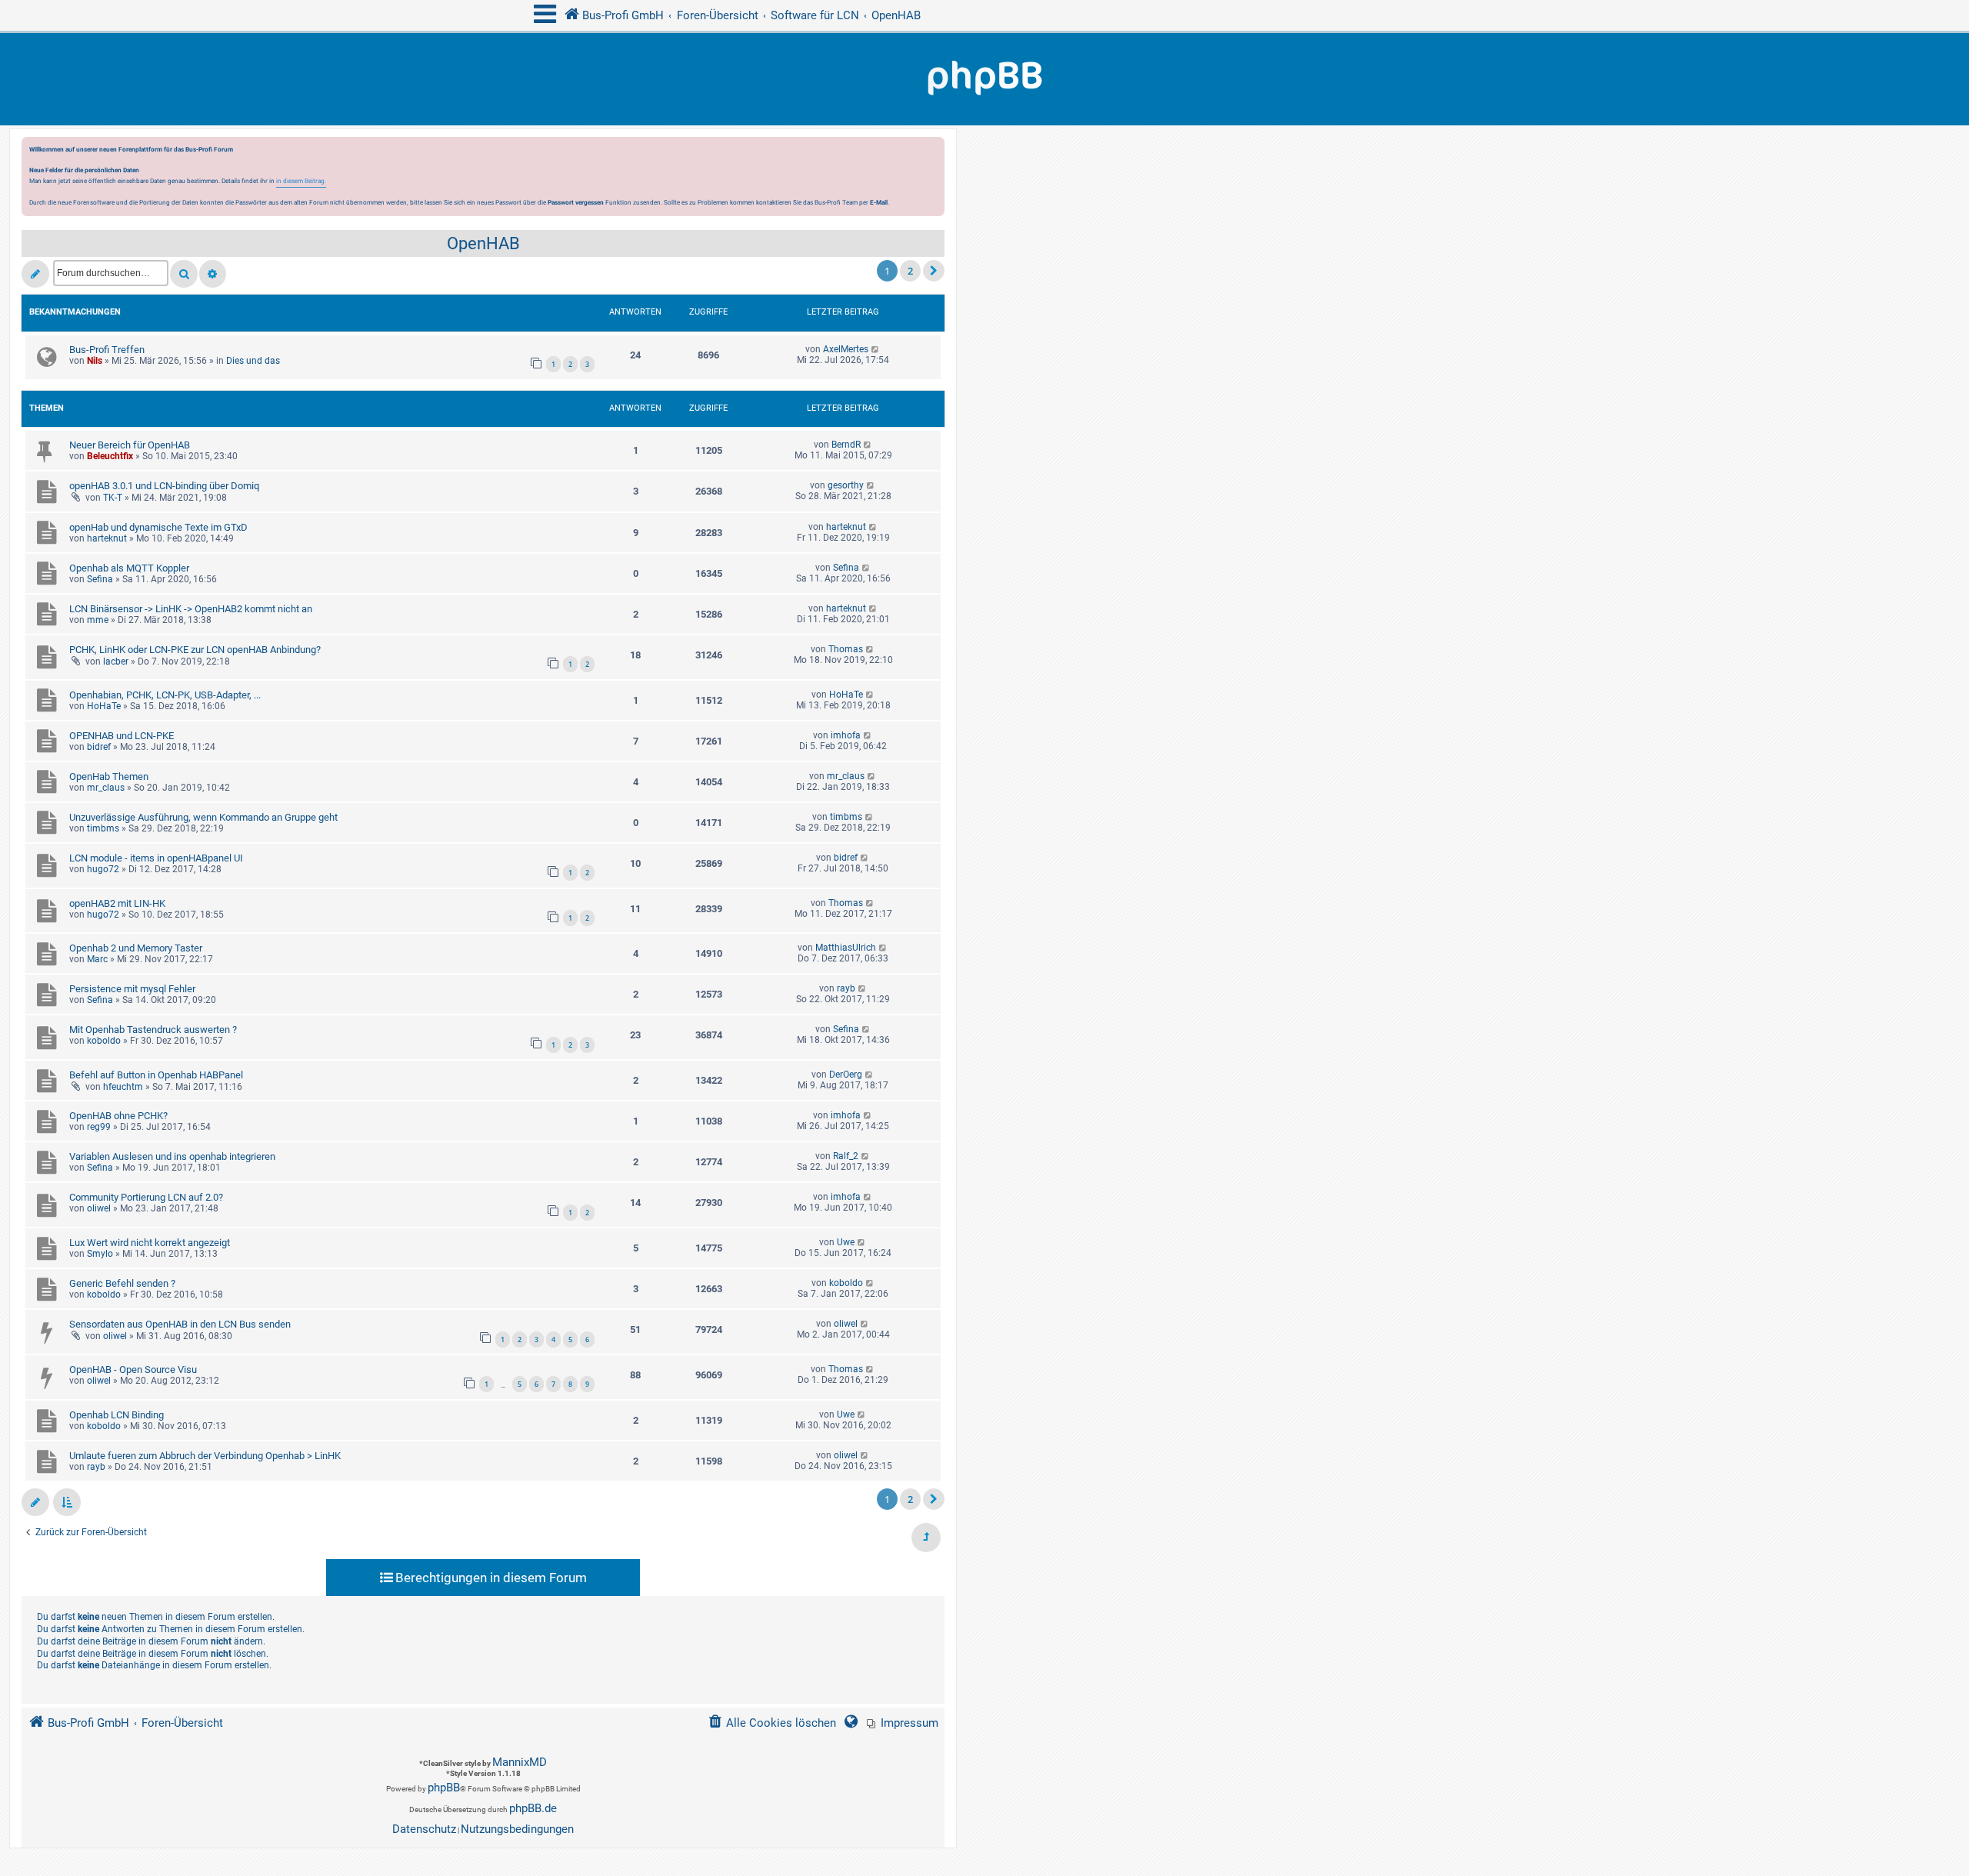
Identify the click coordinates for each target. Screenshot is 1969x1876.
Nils (95, 361)
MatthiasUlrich (846, 948)
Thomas (846, 649)
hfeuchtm (123, 1087)
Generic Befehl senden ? (122, 1283)
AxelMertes (846, 349)
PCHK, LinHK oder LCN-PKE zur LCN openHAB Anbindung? (195, 650)
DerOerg (846, 1075)
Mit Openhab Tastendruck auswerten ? (153, 1030)
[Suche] (184, 274)
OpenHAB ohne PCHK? (118, 1116)
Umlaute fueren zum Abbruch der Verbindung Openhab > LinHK (205, 1456)
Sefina (100, 579)
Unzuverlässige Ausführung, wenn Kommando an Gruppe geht (203, 817)
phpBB (444, 1788)
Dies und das (253, 361)
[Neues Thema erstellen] (35, 274)
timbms (103, 828)
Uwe (846, 1242)
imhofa (846, 735)
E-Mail (879, 202)
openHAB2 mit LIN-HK (117, 903)
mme (98, 620)
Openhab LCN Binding (117, 1415)
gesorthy (846, 485)
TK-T (113, 498)
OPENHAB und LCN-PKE (122, 736)
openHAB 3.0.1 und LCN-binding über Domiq (164, 486)
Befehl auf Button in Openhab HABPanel (156, 1075)
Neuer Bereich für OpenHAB (130, 445)
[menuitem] (903, 1723)
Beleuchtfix (110, 456)
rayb (846, 988)
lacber (116, 661)
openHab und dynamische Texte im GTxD (158, 527)
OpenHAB (483, 243)
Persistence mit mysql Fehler (132, 989)
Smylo (100, 1254)
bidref (99, 747)
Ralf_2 (846, 1156)
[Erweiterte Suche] (213, 274)
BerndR (846, 445)
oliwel (99, 1208)
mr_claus (106, 788)
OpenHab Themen (109, 776)
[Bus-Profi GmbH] (984, 79)
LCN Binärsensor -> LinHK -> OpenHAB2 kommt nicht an (191, 609)
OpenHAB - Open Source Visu (133, 1370)
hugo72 (103, 869)
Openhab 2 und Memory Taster (136, 948)
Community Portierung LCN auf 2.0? (146, 1197)
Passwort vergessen (576, 202)
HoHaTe (104, 706)
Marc (97, 959)
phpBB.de (533, 1808)
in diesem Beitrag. (301, 181)
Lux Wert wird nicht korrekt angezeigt (150, 1243)
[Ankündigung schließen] (935, 153)
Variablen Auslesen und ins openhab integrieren (172, 1156)
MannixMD (520, 1762)
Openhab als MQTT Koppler (129, 568)
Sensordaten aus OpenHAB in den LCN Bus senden (180, 1324)
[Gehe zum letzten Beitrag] (876, 349)
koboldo (104, 1041)
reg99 (99, 1127)
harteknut (107, 538)
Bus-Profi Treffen (107, 350)
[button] (934, 271)
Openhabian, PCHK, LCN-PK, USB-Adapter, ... (165, 695)
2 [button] (910, 271)
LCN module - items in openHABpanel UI (156, 858)
